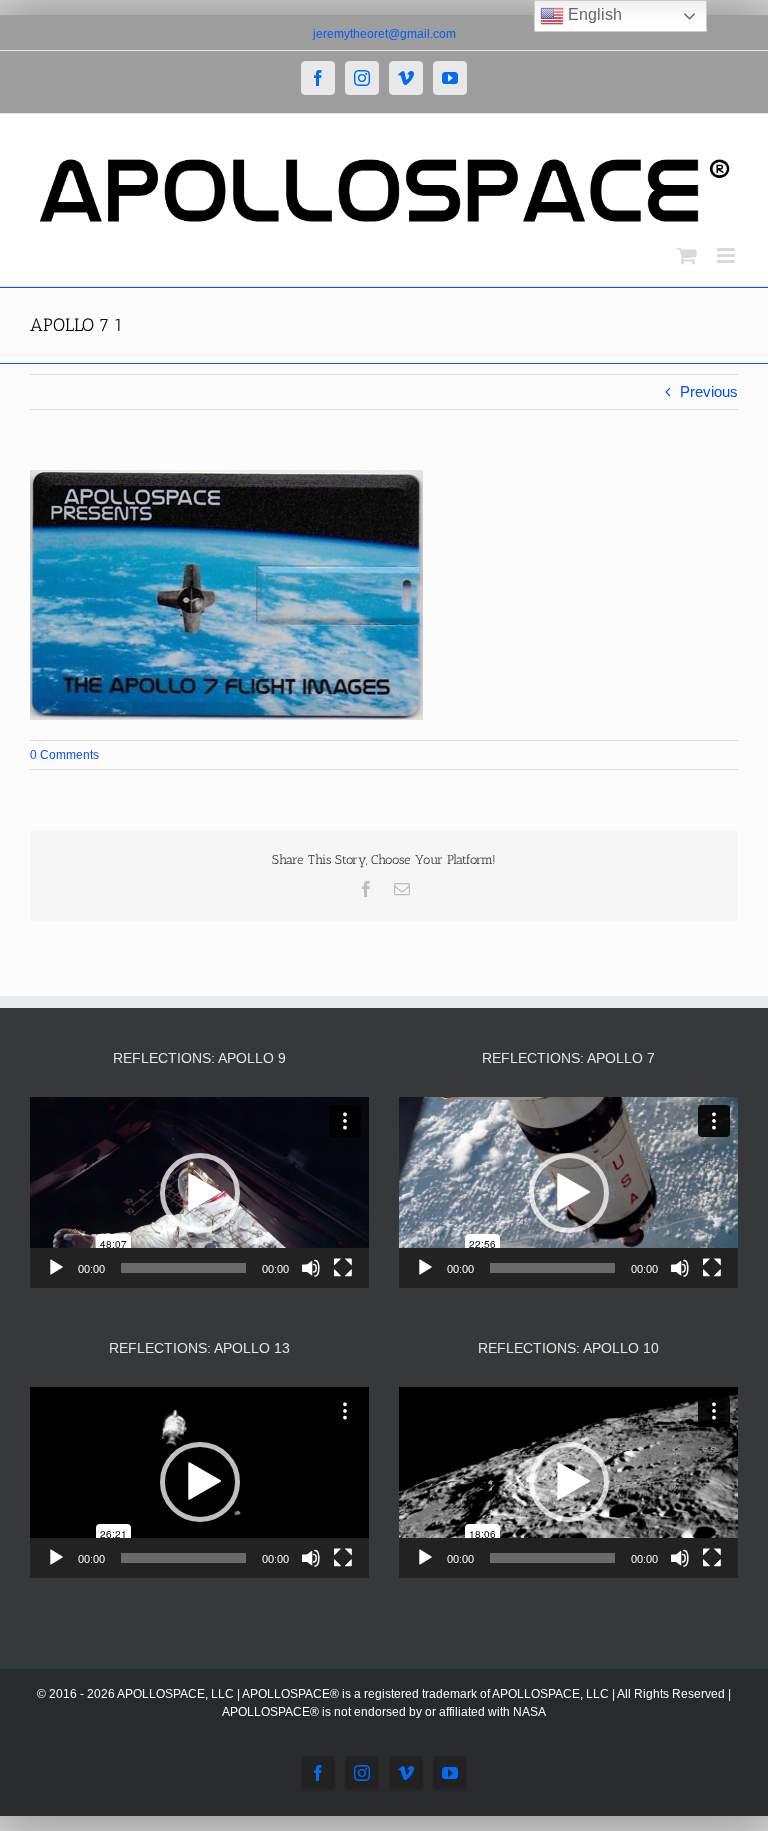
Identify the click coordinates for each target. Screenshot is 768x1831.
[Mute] (311, 1268)
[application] (199, 1192)
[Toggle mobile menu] (727, 255)
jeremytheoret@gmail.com (384, 34)
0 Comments (64, 755)
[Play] (56, 1268)
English (593, 14)
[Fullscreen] (343, 1268)
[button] (200, 1193)
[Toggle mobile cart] (687, 255)
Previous (709, 391)
